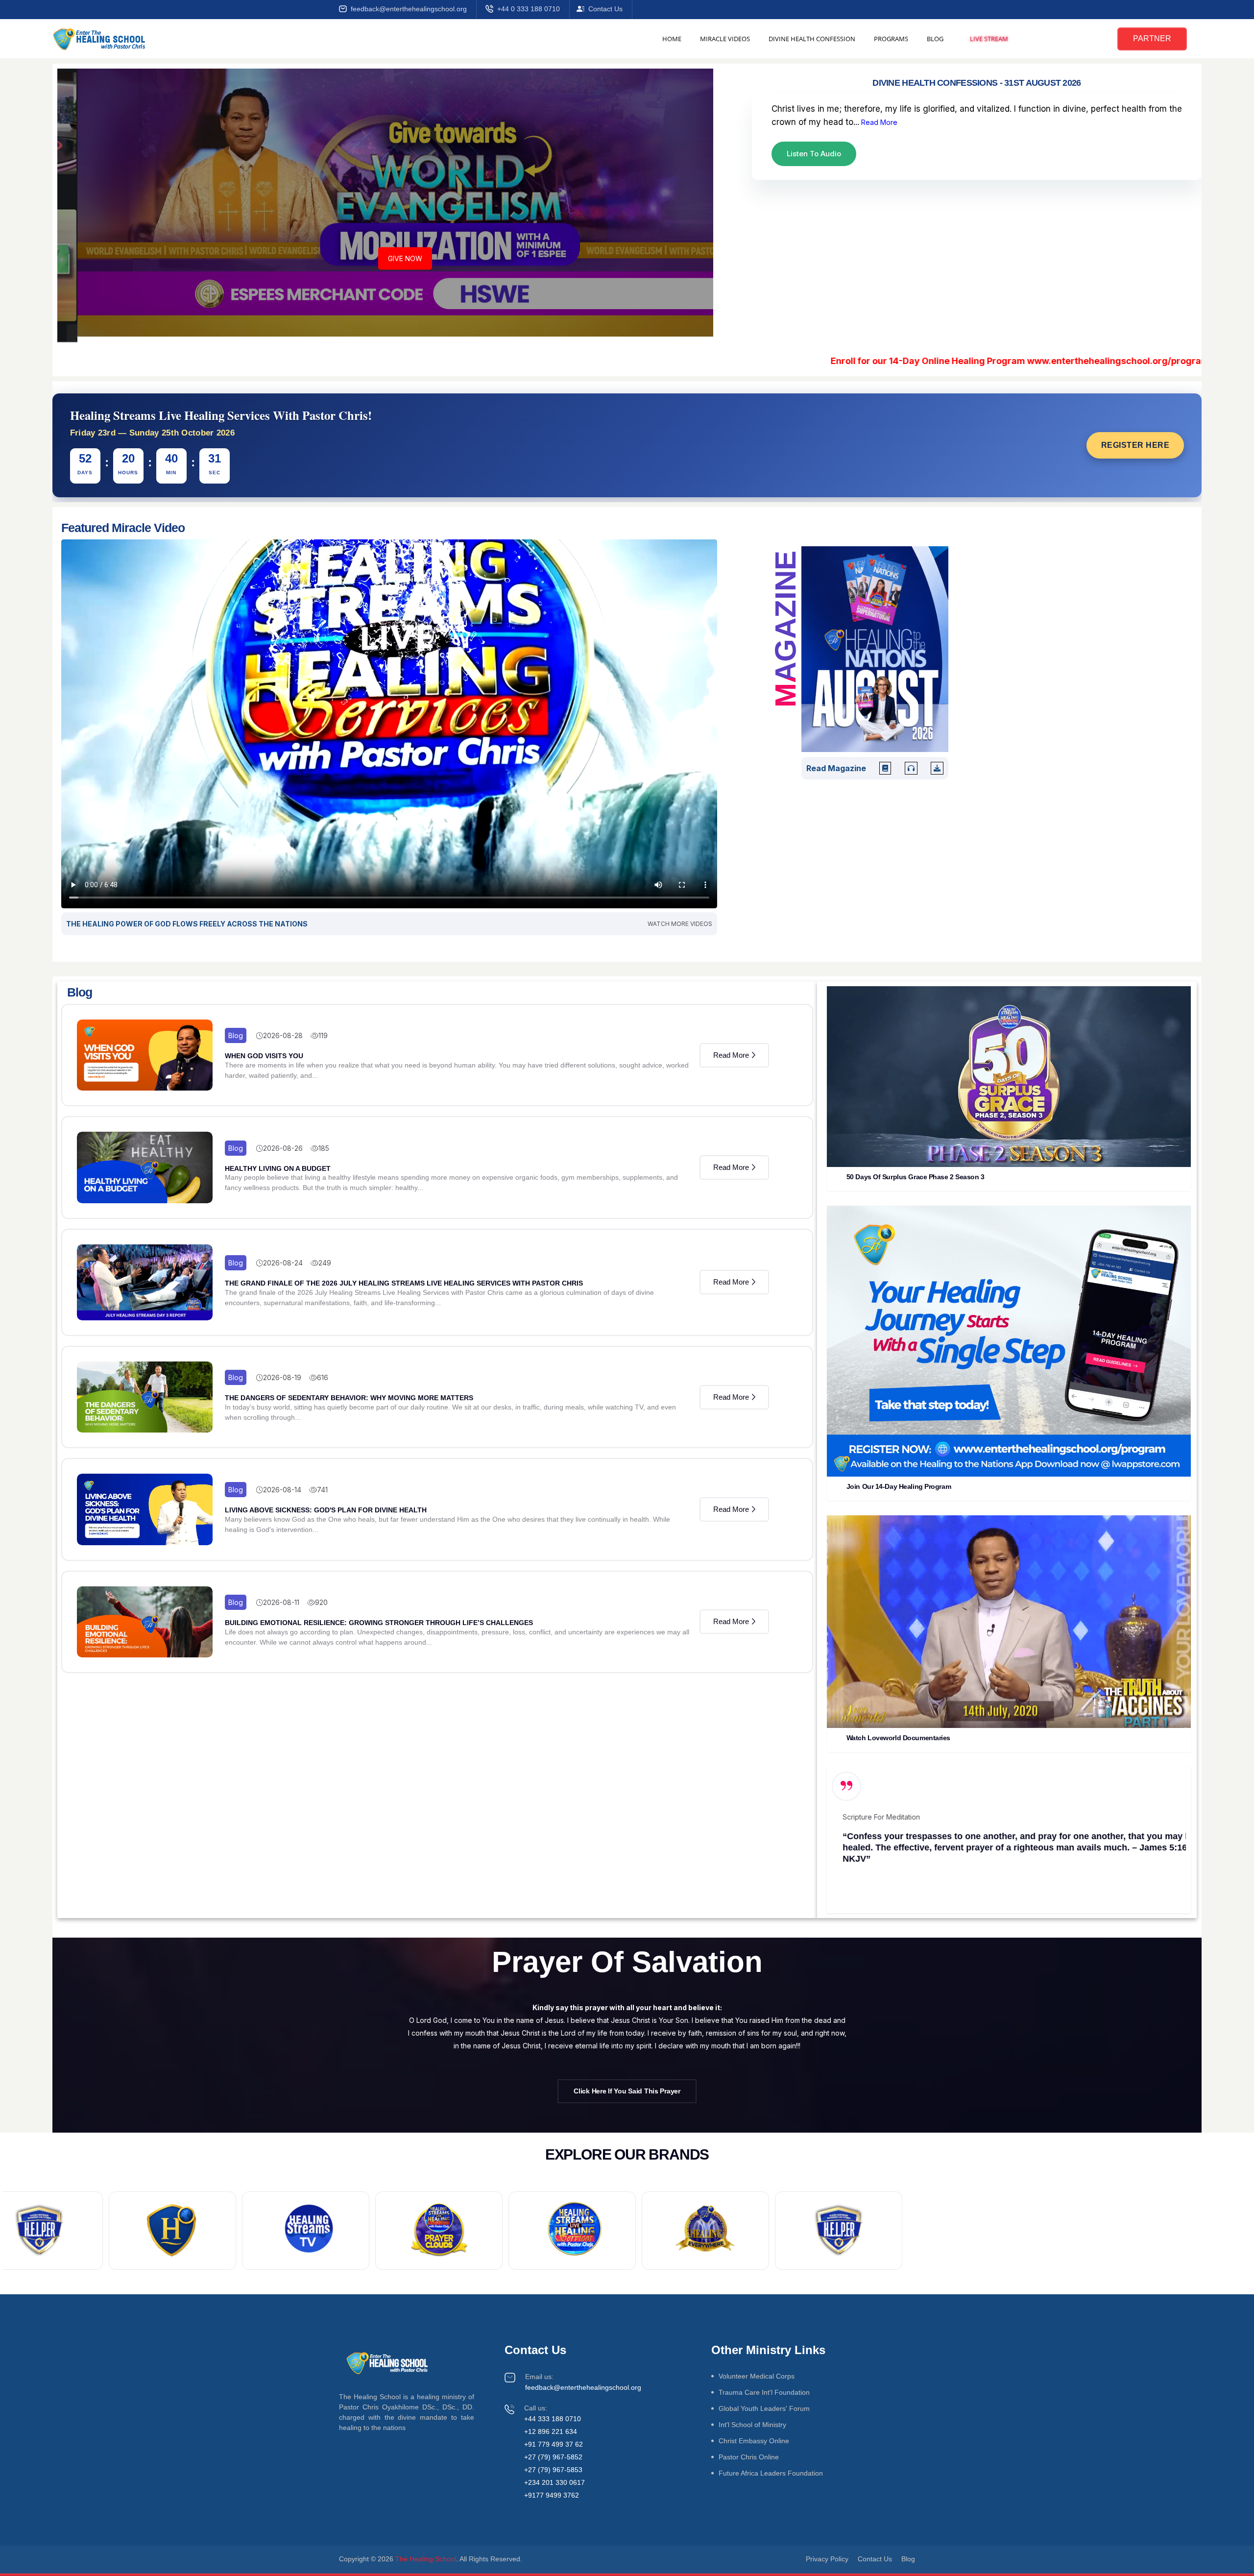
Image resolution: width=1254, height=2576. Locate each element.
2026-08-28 (283, 1035)
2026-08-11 (281, 1602)
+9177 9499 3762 (552, 2495)
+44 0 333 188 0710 (529, 9)
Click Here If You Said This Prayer (627, 2091)
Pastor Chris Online (749, 2457)
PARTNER (1152, 38)
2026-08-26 (283, 1148)
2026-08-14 (282, 1490)
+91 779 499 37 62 (554, 2444)
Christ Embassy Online (754, 2441)
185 (324, 1148)
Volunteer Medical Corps (757, 2376)
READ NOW (385, 264)
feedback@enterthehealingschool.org (409, 9)
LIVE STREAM (989, 39)
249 (325, 1263)
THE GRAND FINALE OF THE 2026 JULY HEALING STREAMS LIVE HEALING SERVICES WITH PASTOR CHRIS (404, 1283)
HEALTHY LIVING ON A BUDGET (278, 1168)
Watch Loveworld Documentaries (898, 1738)
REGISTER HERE (1135, 445)
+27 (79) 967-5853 (553, 2470)
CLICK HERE (1111, 361)
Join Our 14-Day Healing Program (899, 1486)
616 (323, 1377)
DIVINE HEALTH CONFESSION (812, 39)
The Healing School (426, 2559)
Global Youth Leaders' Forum (764, 2408)
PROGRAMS (891, 39)
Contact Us (605, 9)
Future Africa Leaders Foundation (771, 2473)
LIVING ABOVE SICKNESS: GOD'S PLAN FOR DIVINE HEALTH (326, 1510)
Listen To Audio (814, 154)
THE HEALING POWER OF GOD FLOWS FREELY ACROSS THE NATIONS (187, 924)
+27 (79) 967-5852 (553, 2457)
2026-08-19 (282, 1377)
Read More (878, 122)
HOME (672, 39)
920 (321, 1602)
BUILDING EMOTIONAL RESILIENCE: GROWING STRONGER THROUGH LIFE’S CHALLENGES (379, 1623)
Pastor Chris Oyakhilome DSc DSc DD (891, 1874)
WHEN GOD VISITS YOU (264, 1056)
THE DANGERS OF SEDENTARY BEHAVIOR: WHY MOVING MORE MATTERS (349, 1398)
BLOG (935, 39)
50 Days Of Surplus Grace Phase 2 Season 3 (916, 1177)
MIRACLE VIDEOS (725, 39)
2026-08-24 (283, 1263)
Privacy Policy (827, 2559)
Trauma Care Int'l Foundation (764, 2392)
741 (322, 1490)
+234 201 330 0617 (555, 2482)
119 (323, 1035)
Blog (236, 1035)
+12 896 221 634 (551, 2431)
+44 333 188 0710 (553, 2419)
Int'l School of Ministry (752, 2425)
